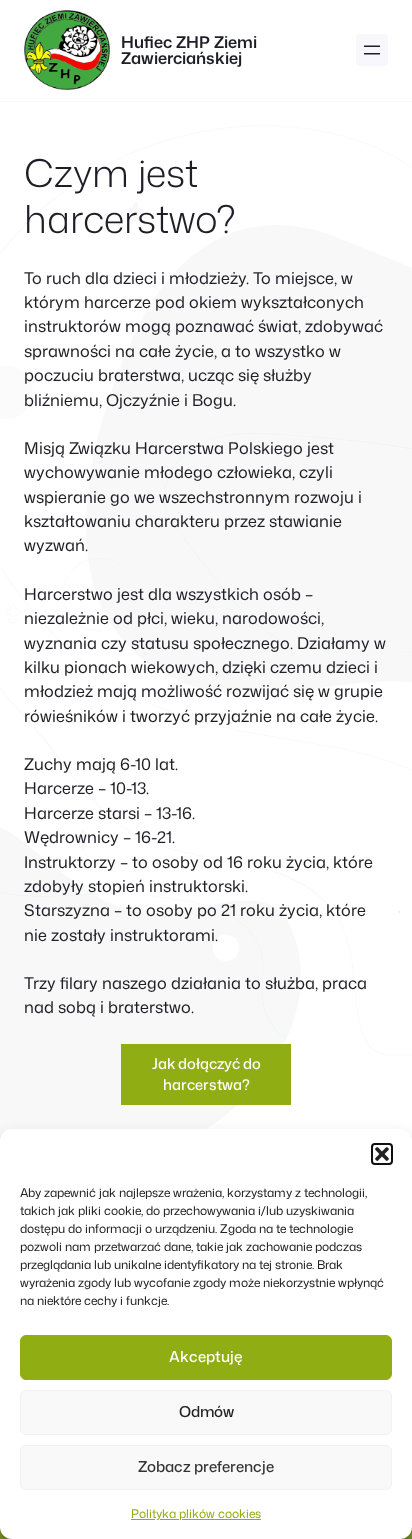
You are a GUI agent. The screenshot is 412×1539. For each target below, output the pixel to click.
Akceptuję (206, 1356)
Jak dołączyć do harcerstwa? (206, 1074)
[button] (382, 1154)
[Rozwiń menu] (372, 50)
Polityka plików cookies (196, 1513)
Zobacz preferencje (206, 1466)
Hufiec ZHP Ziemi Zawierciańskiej (189, 49)
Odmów (206, 1411)
